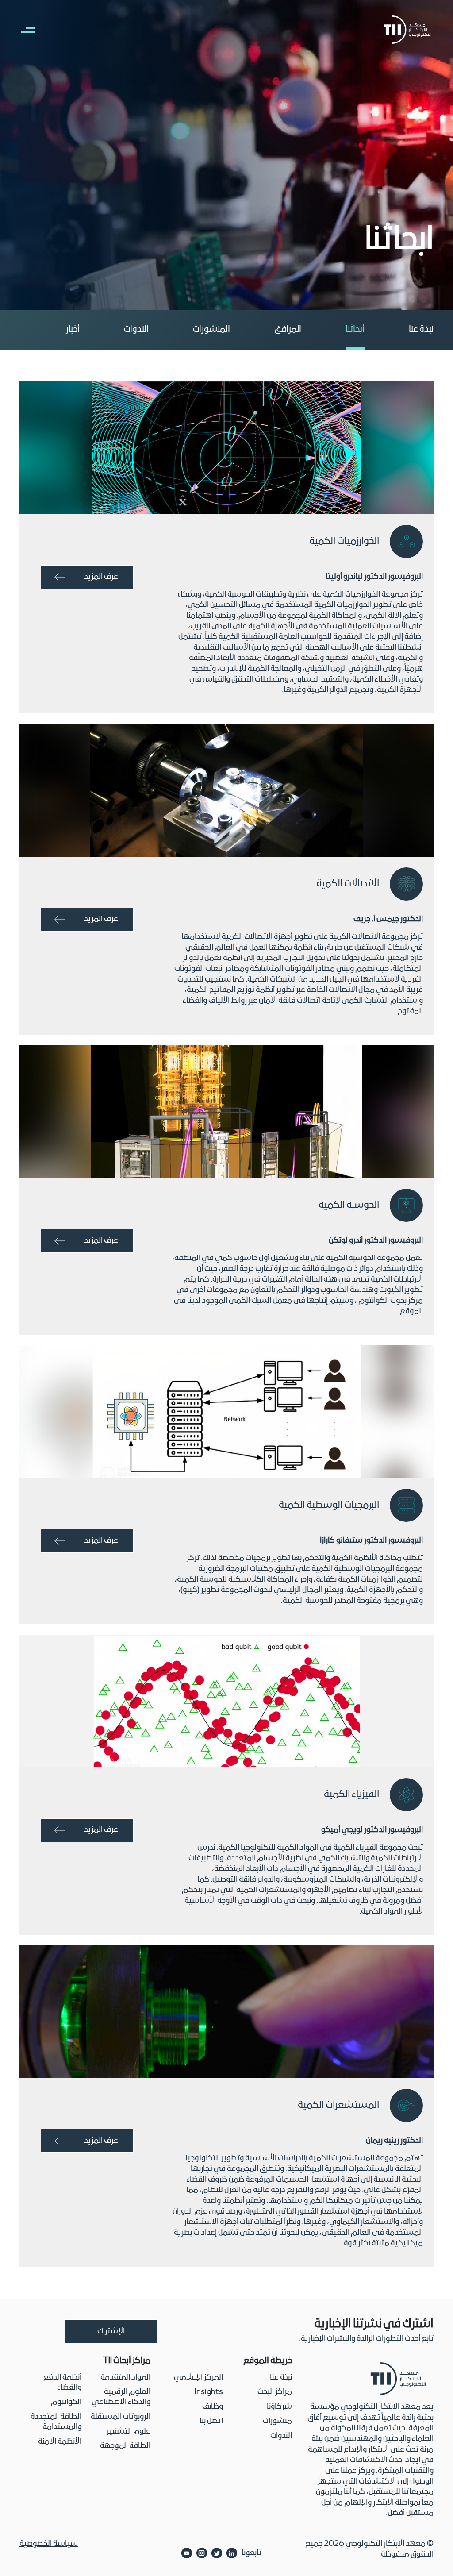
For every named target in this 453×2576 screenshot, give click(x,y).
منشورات (277, 2421)
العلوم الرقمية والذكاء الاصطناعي (121, 2397)
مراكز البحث (275, 2392)
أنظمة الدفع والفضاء (62, 2383)
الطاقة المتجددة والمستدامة (56, 2422)
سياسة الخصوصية (49, 2544)
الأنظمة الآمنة (60, 2442)
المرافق (288, 330)
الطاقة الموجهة (125, 2446)
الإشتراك (111, 2331)
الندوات (136, 330)
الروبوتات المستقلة (121, 2417)
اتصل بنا (211, 2421)
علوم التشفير (129, 2432)
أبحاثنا (355, 330)
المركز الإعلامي (198, 2378)
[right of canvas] (23, 30)
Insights (209, 2392)
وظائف (213, 2407)
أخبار (73, 330)
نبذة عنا (421, 330)
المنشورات (211, 330)
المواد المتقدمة (125, 2378)
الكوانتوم (66, 2402)
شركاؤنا (279, 2407)
